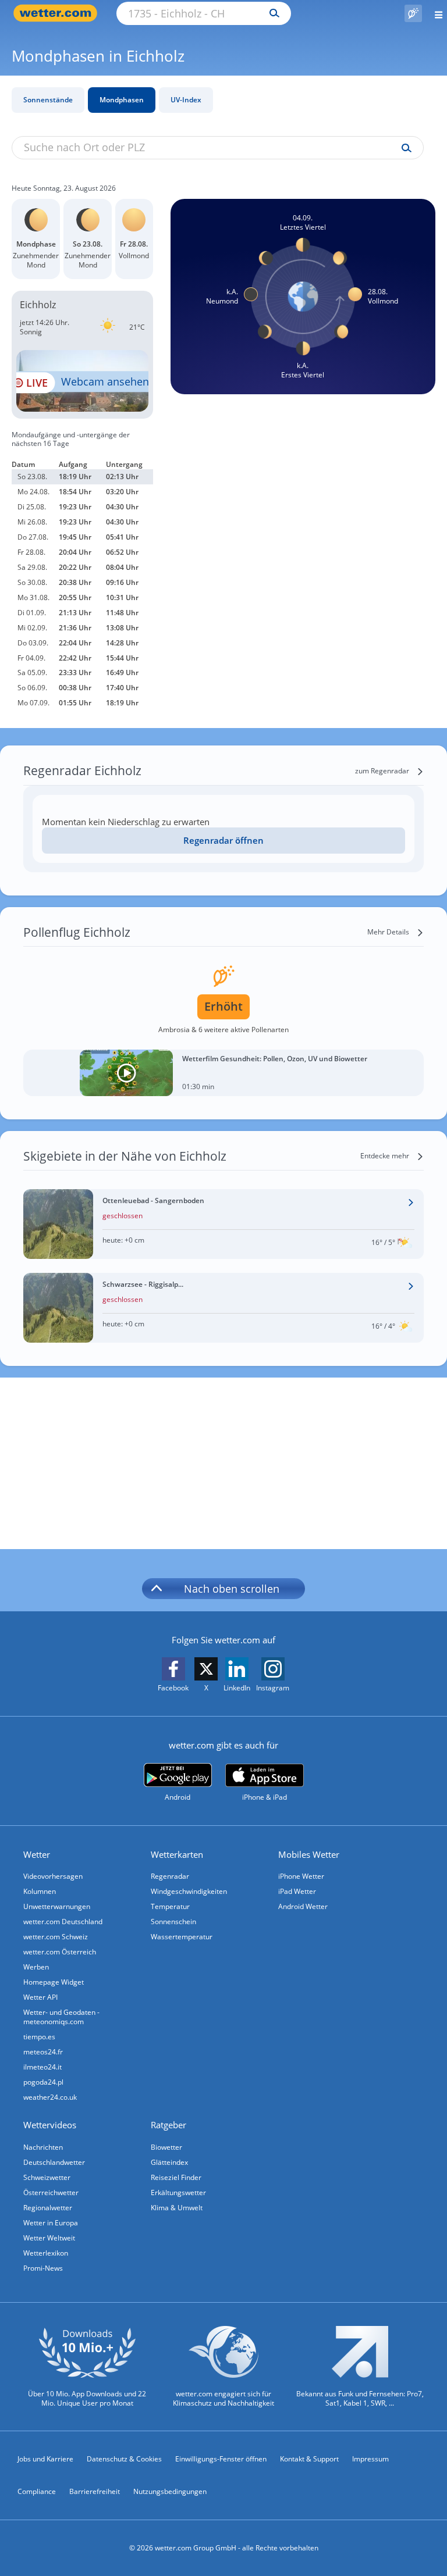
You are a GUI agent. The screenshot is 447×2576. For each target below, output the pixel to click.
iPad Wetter (297, 1891)
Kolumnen (40, 1891)
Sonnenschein (173, 1922)
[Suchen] (272, 13)
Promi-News (43, 2268)
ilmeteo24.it (42, 2067)
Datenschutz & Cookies (124, 2459)
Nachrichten (43, 2147)
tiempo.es (39, 2037)
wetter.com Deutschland (63, 1922)
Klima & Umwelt (177, 2208)
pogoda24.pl (43, 2082)
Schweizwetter (47, 2177)
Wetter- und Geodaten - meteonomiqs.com (61, 2017)
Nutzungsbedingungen (170, 2491)
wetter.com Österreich (60, 1952)
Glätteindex (169, 2162)
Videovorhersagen (53, 1876)
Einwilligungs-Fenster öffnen (221, 2459)
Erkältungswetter (178, 2193)
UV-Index (186, 100)
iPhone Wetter (301, 1876)
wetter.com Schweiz (56, 1937)
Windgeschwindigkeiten (189, 1891)
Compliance (37, 2491)
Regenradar (170, 1876)
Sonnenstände (48, 100)
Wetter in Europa (51, 2223)
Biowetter (166, 2147)
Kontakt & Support (309, 2459)
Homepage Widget (54, 1982)
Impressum (370, 2459)
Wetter (37, 1854)
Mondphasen (122, 100)
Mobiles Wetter (309, 1854)
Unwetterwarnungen (57, 1906)
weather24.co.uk (50, 2097)
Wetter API (40, 1997)
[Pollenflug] (413, 13)
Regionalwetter (48, 2208)
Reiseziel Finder (176, 2177)
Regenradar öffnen (223, 840)
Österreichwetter (51, 2193)
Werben (36, 1967)
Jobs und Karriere (45, 2459)
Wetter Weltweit (49, 2238)
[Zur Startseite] (58, 13)
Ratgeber (168, 2125)
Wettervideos (50, 2125)
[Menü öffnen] (434, 13)
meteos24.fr (43, 2052)
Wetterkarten (177, 1854)
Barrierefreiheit (95, 2491)
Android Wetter (303, 1906)
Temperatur (170, 1906)
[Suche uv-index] (404, 148)
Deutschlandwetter (54, 2162)
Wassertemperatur (182, 1937)
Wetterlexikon (46, 2253)
